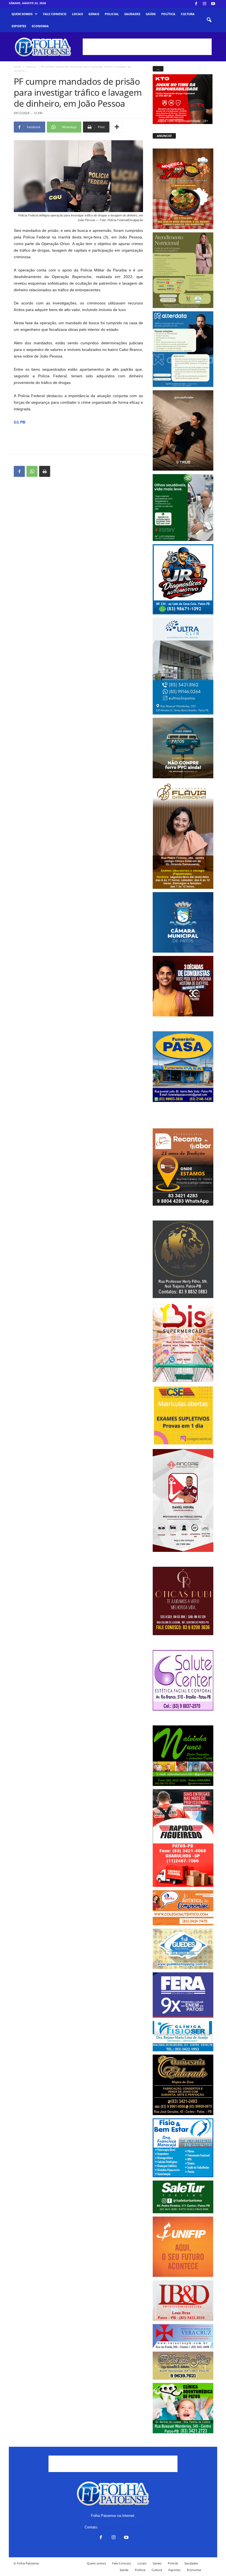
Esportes (19, 26)
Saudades (132, 14)
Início (17, 67)
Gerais (94, 14)
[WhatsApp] (32, 471)
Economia (40, 26)
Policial (112, 14)
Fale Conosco (55, 14)
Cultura (188, 14)
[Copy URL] (57, 471)
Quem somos (22, 14)
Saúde (151, 14)
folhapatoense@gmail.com (120, 2527)
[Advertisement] (147, 47)
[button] (209, 20)
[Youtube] (213, 4)
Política (168, 14)
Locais (77, 14)
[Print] (45, 471)
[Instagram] (205, 4)
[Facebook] (196, 4)
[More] (117, 127)
